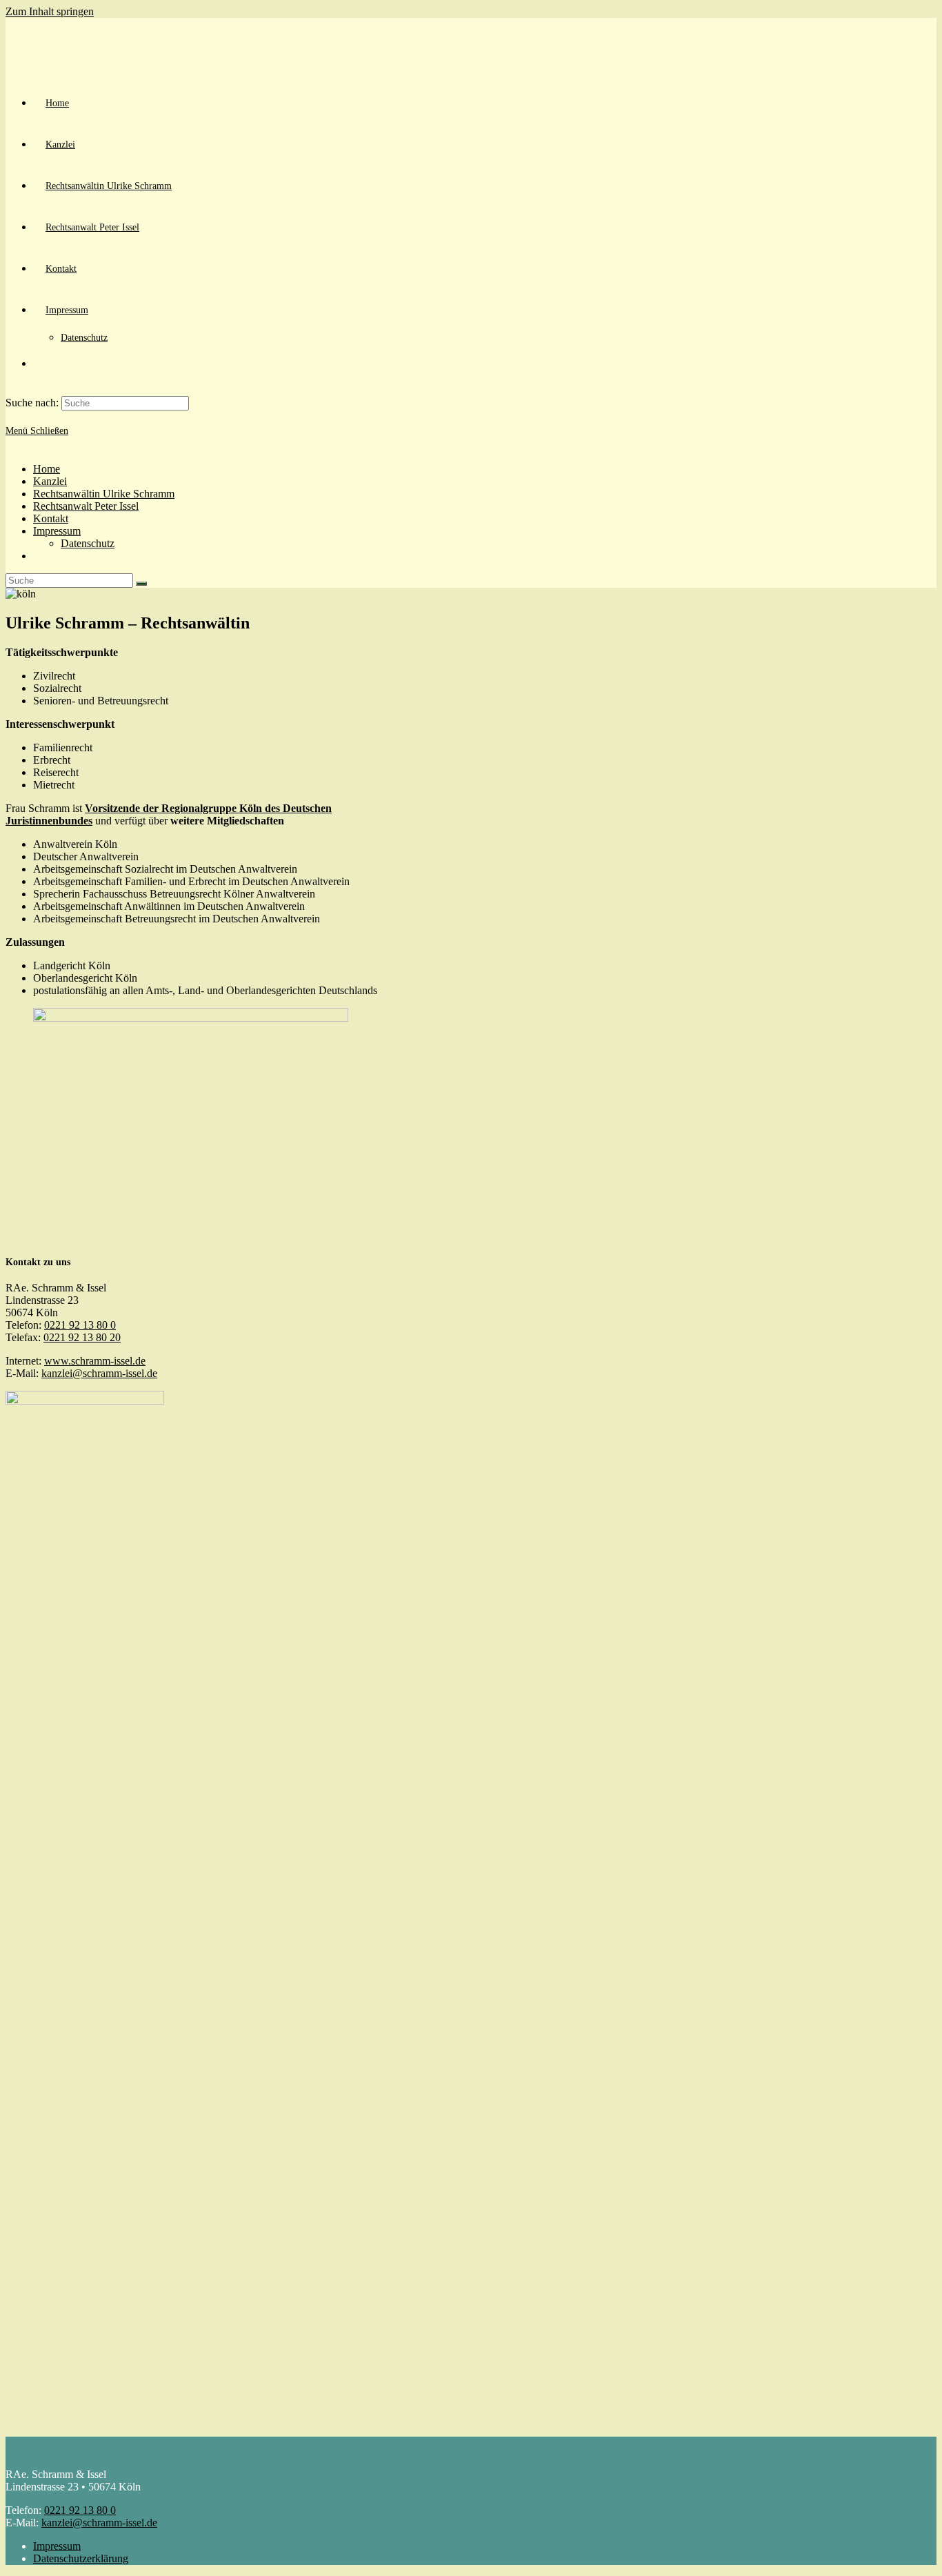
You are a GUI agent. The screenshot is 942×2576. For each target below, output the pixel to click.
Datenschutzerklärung (81, 2558)
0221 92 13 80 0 (80, 1325)
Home (47, 469)
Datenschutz (88, 543)
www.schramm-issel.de (95, 1361)
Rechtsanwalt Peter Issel (86, 506)
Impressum (57, 531)
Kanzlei (50, 481)
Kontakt (51, 518)
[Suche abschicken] (141, 584)
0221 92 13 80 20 (82, 1337)
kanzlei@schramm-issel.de (99, 1373)
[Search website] (46, 364)
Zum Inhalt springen (50, 11)
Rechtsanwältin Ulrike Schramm (104, 494)
